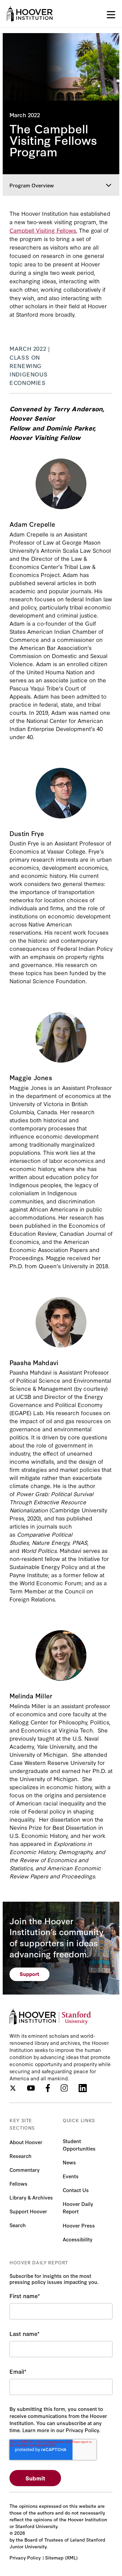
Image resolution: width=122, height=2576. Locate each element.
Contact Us (76, 2190)
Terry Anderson (78, 408)
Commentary (25, 2170)
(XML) (71, 2557)
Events (71, 2176)
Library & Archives (31, 2197)
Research (21, 2156)
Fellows (18, 2183)
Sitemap (54, 2557)
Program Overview (32, 185)
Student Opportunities (79, 2145)
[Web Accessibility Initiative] (30, 14)
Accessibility (78, 2239)
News (69, 2162)
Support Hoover (28, 2211)
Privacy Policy (25, 2557)
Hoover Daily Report (78, 2207)
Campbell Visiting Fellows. (43, 230)
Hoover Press (79, 2225)
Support (29, 1974)
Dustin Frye (25, 843)
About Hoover (26, 2142)
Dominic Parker (70, 428)
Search (18, 2225)
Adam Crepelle (30, 534)
